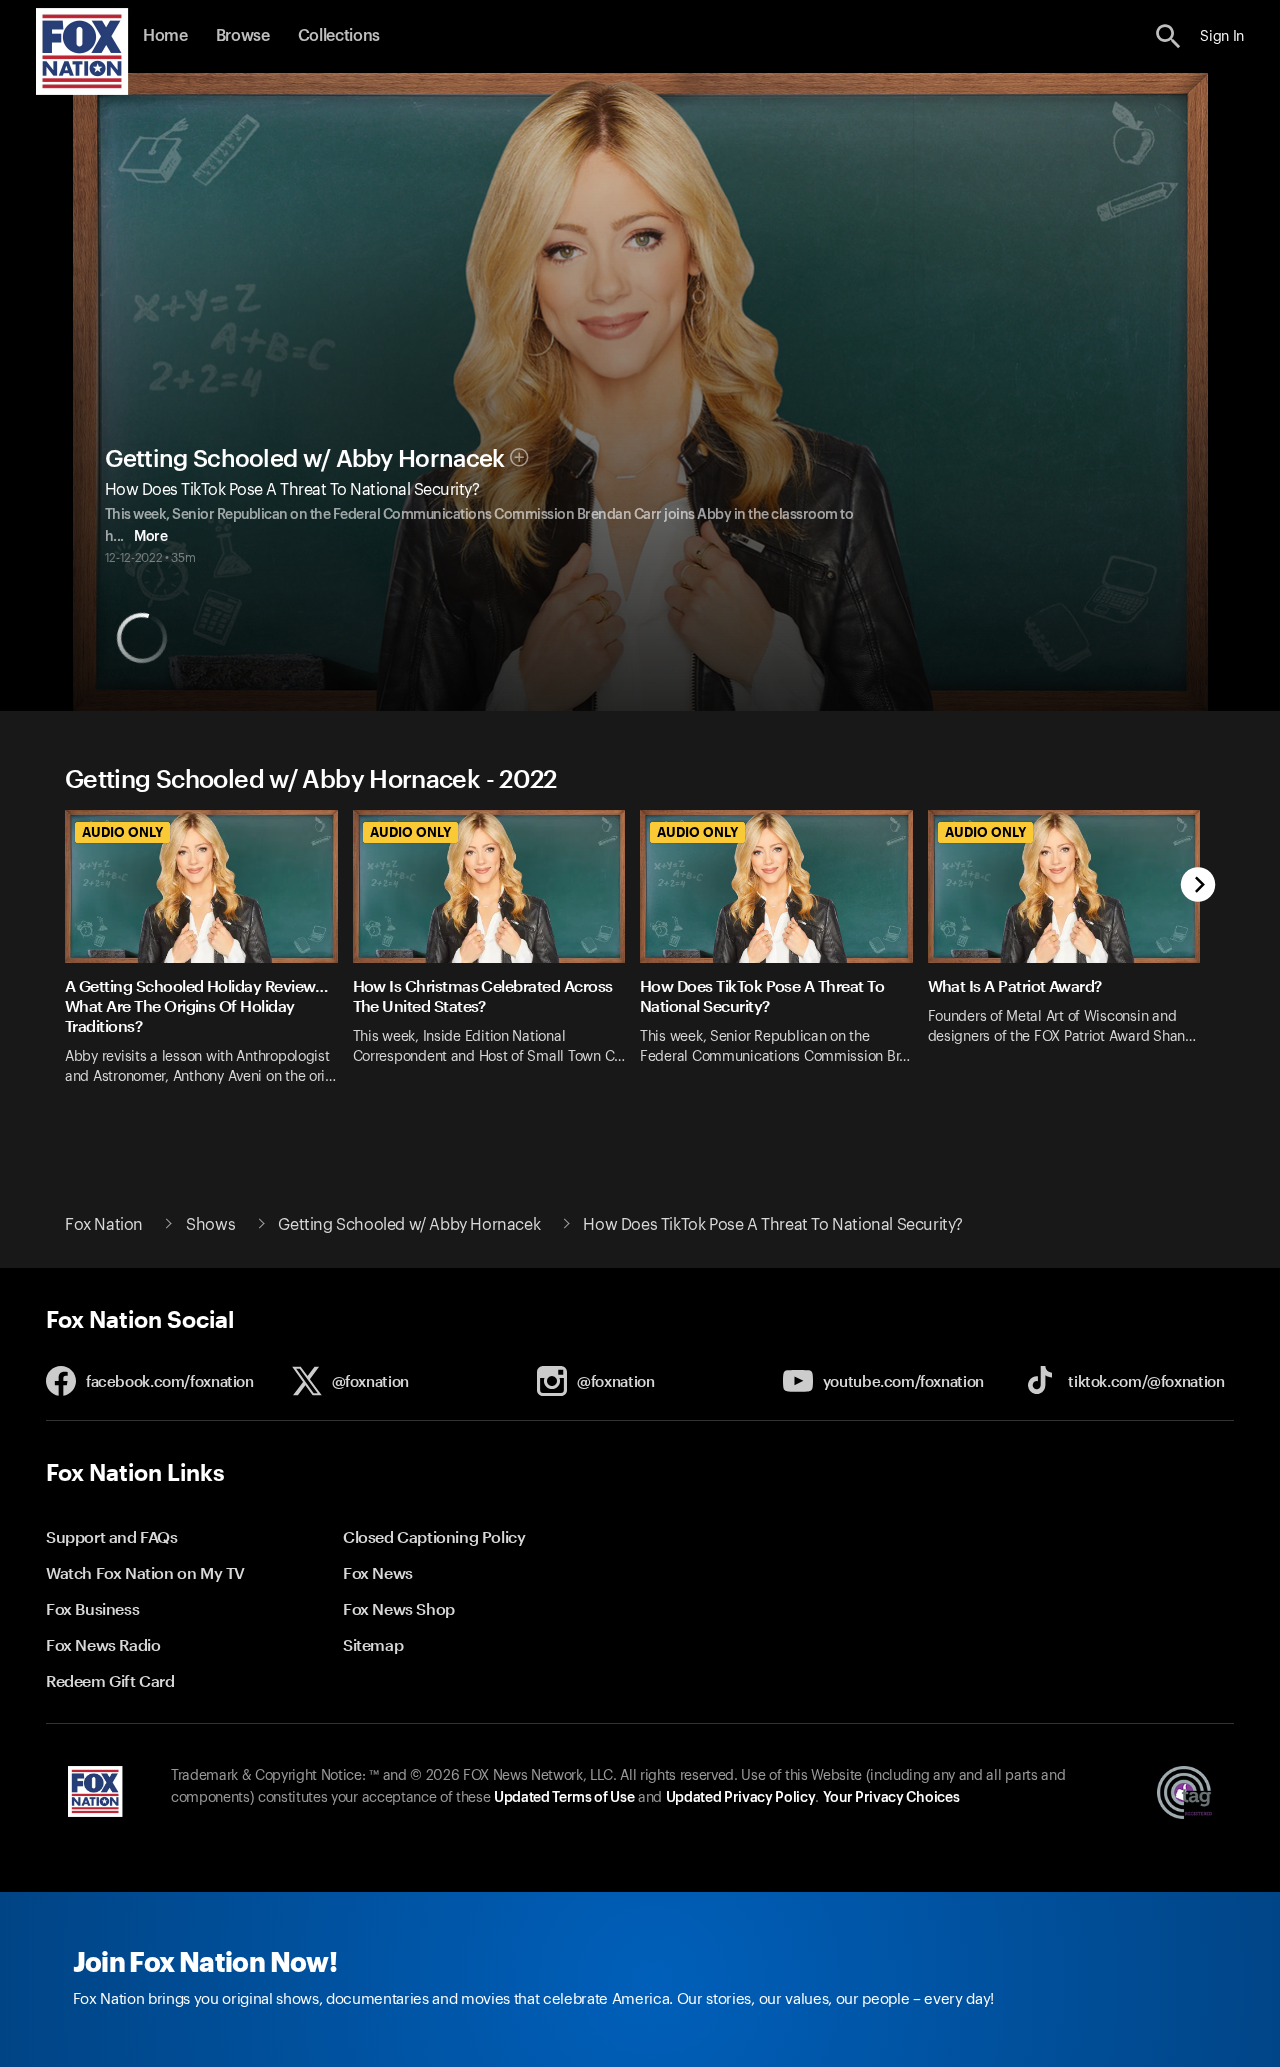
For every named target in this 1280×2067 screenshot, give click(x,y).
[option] (209, 960)
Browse (243, 36)
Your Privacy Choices (891, 1798)
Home (165, 36)
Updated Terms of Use (564, 1798)
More (150, 537)
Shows (210, 1225)
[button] (1168, 36)
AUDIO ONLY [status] (122, 832)
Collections (339, 36)
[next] (1198, 886)
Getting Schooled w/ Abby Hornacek (305, 459)
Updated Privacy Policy (741, 1798)
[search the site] (1168, 36)
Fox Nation (104, 1225)
